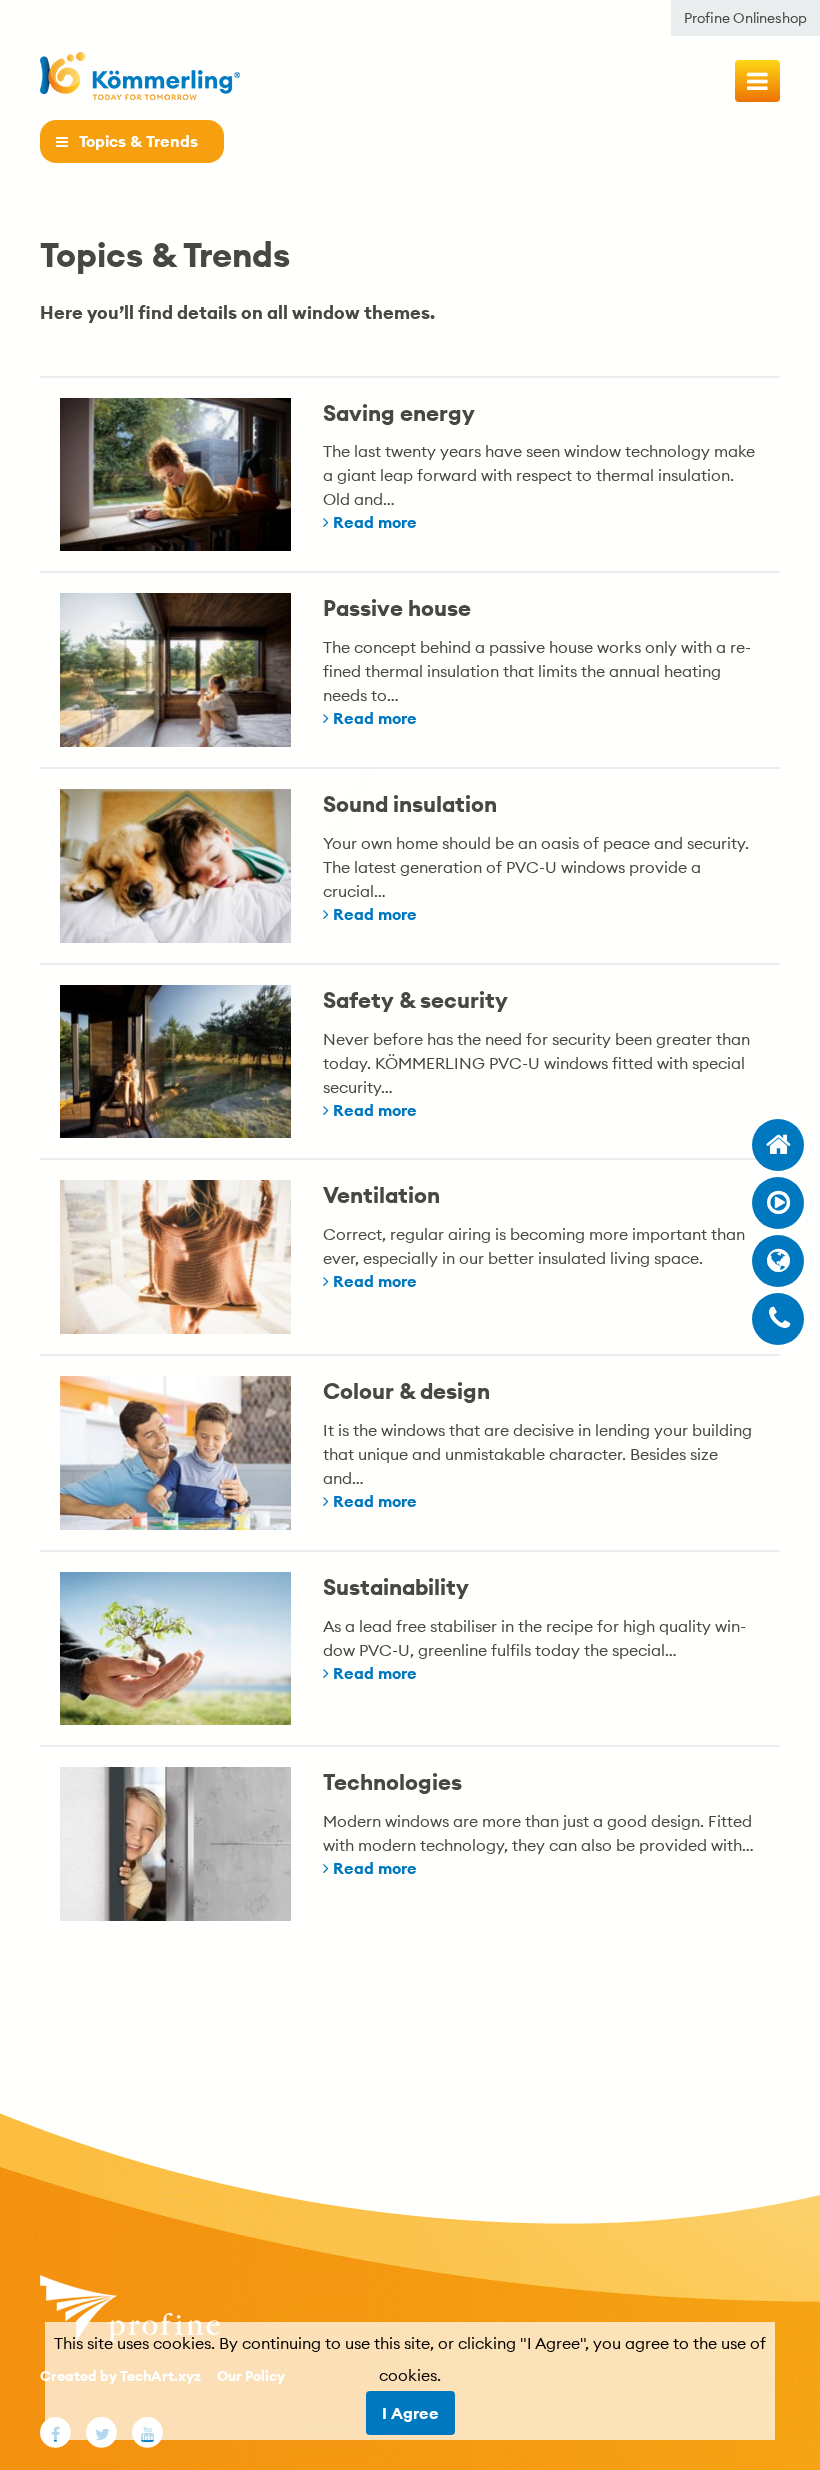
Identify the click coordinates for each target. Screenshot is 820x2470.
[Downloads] (778, 1203)
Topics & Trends (138, 141)
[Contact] (778, 1319)
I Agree (410, 2413)
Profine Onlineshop (745, 18)
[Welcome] (778, 1145)
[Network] (778, 1261)
